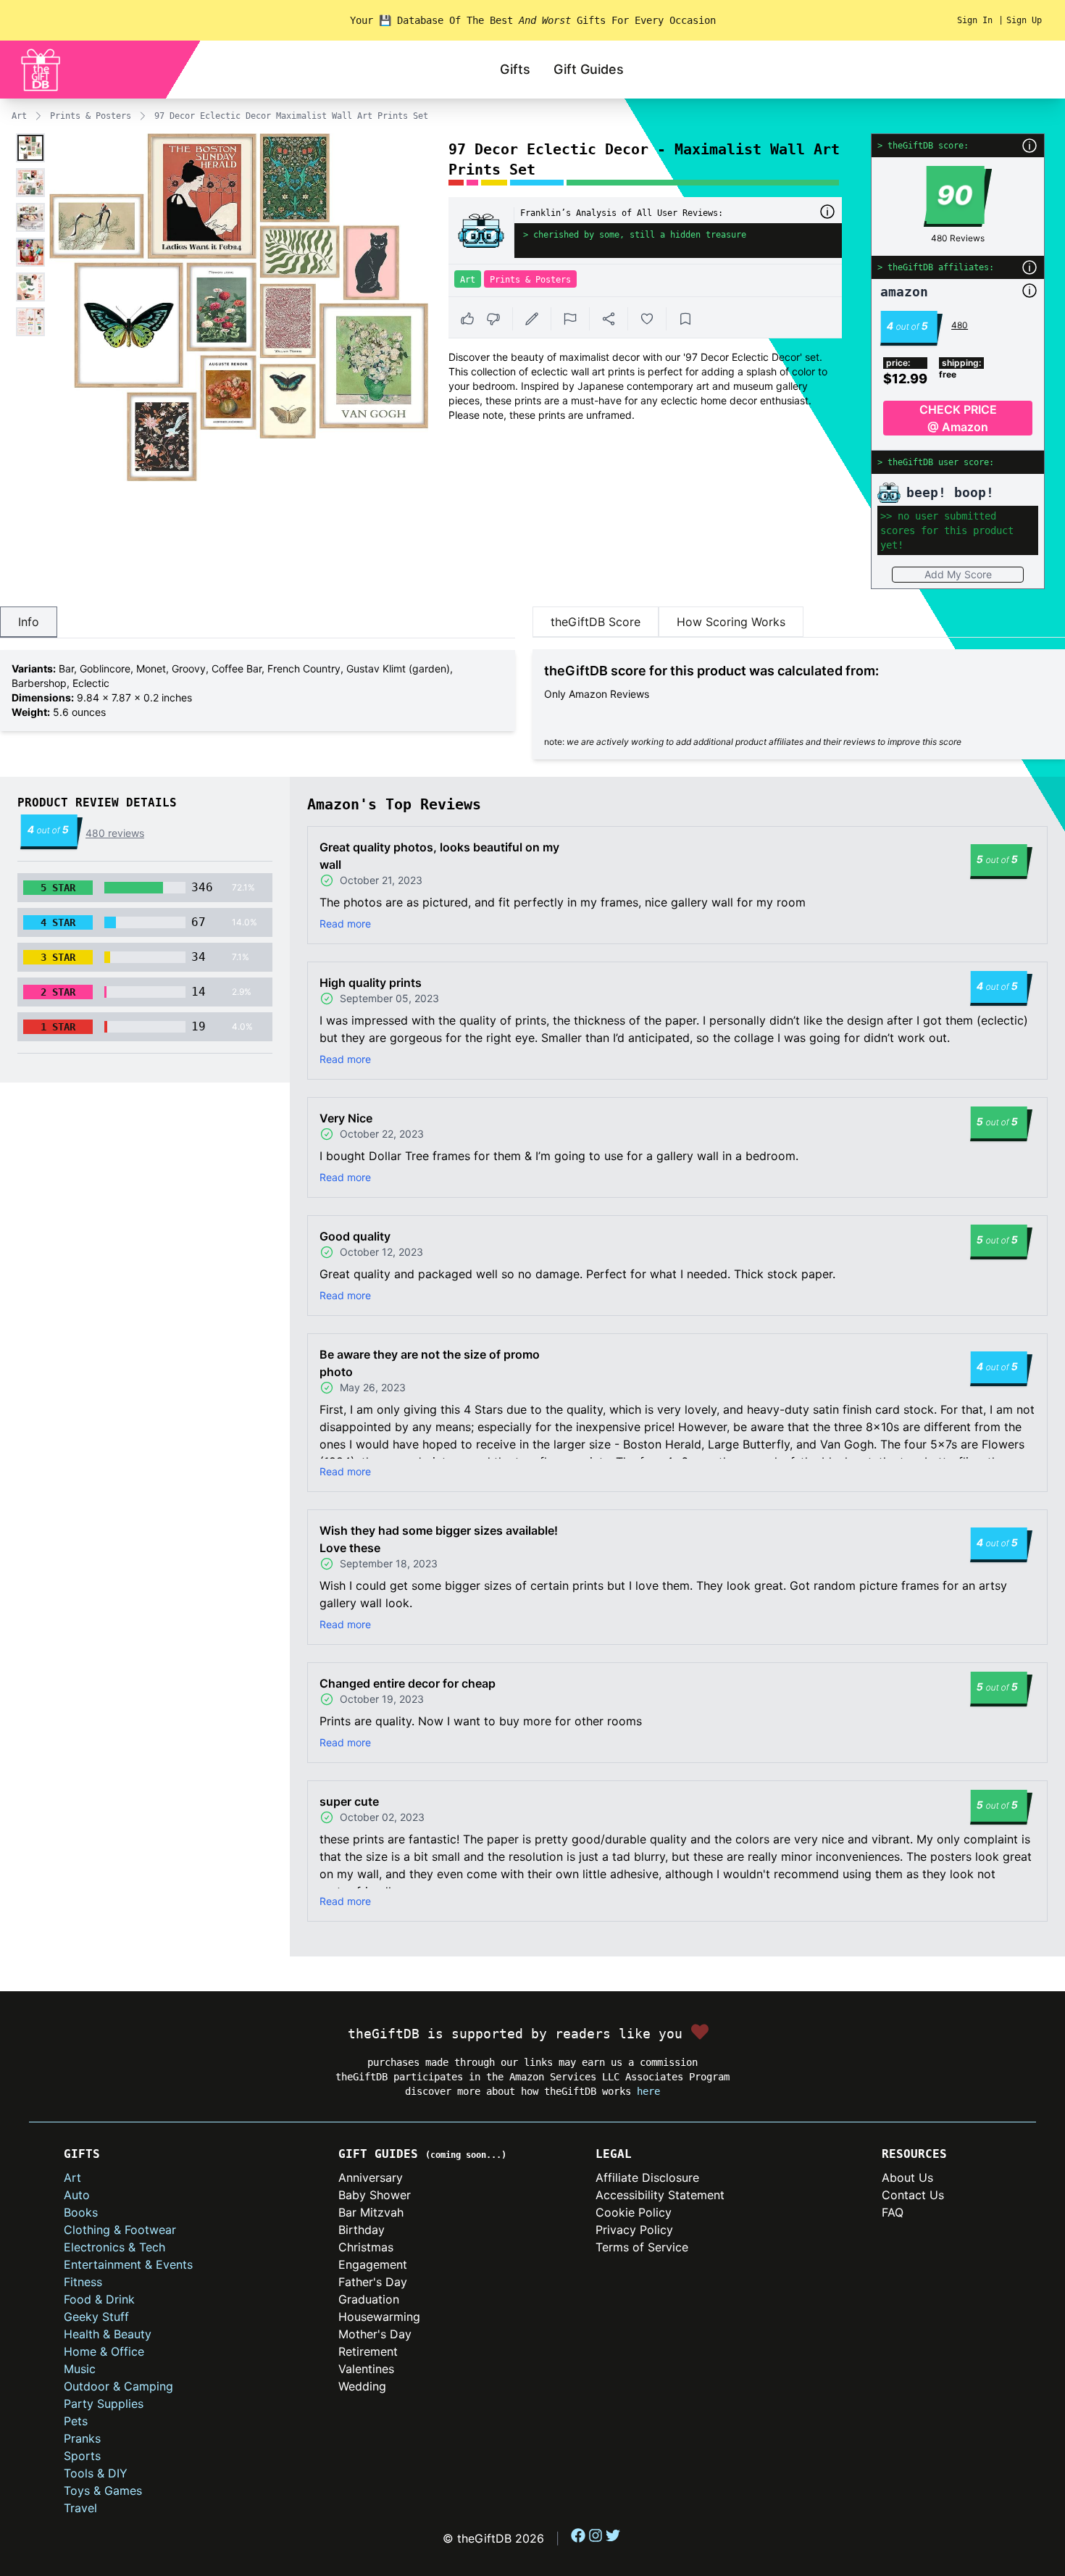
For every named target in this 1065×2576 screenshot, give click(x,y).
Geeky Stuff (96, 2317)
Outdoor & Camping (118, 2386)
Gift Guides (589, 69)
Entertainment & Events (128, 2264)
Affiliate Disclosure (647, 2177)
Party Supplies (104, 2404)
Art (19, 116)
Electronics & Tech (114, 2247)
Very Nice (346, 1118)
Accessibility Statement (660, 2195)
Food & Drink (99, 2299)
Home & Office (104, 2351)
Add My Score (958, 574)
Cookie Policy (634, 2212)
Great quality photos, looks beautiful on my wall (439, 856)
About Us (907, 2177)
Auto (77, 2195)
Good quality (355, 1236)
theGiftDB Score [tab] (596, 622)
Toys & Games (103, 2490)
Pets (76, 2421)
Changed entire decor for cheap (408, 1683)
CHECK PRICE (958, 418)
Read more (345, 924)
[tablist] (258, 622)
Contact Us (913, 2195)
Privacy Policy (634, 2230)
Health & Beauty (108, 2334)
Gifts (515, 69)
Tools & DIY (96, 2473)
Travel (80, 2508)
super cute (349, 1801)
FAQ (893, 2212)
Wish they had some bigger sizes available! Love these (439, 1539)
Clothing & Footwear (120, 2230)
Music (80, 2369)
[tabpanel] (258, 691)
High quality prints (371, 983)
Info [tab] (29, 622)
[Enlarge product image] (30, 148)
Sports (82, 2456)
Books (81, 2212)
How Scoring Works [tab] (731, 622)
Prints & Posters (91, 116)
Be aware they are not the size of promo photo (430, 1363)
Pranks (82, 2438)
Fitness (83, 2282)
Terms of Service (642, 2247)
